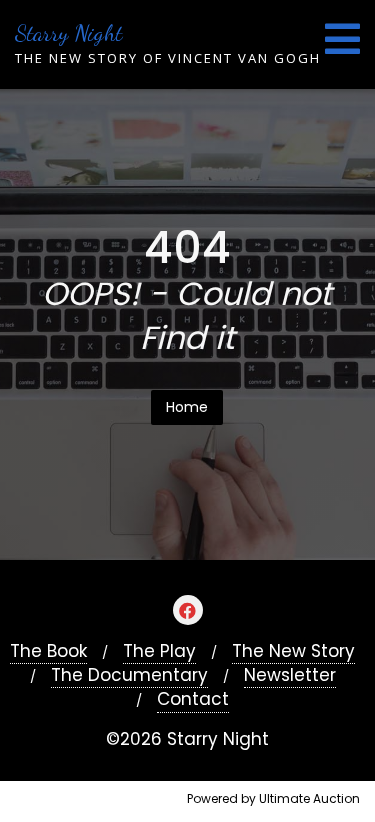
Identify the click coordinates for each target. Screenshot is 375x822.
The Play (159, 651)
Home (187, 407)
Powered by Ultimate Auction (273, 798)
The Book (48, 651)
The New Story (293, 651)
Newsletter (290, 675)
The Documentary (129, 675)
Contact (193, 699)
